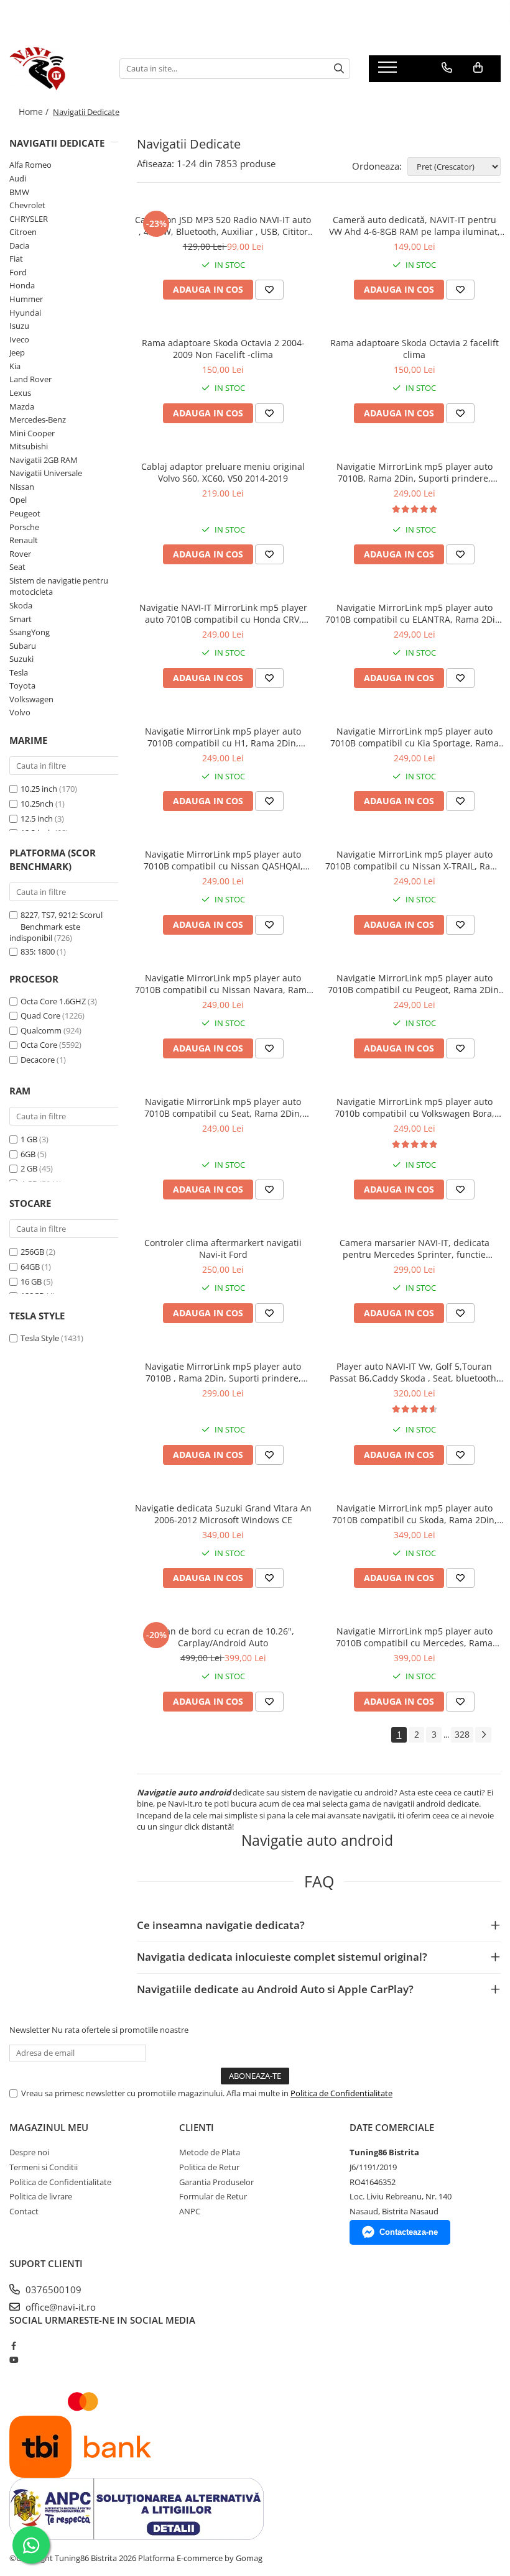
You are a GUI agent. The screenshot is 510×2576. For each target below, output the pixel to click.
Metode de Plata (210, 2152)
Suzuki (21, 659)
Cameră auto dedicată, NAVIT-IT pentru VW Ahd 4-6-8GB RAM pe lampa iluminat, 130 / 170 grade (415, 226)
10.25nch (37, 804)
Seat (17, 567)
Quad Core (40, 1015)
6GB (28, 1154)
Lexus (20, 393)
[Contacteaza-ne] (447, 68)
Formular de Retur (213, 2196)
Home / (35, 112)
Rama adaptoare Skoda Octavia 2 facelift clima (415, 349)
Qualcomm (41, 1030)
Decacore (38, 1060)
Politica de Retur (209, 2167)
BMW (19, 192)
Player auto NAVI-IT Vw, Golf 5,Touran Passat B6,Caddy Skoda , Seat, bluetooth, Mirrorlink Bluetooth (414, 1372)
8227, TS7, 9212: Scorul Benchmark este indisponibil (56, 926)
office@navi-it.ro (59, 2307)
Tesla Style (40, 1338)
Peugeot (25, 513)
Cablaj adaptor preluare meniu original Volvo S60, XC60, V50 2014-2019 (223, 472)
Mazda (22, 406)
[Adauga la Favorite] (269, 290)
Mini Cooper (32, 433)
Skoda (21, 605)
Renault (24, 540)
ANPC (190, 2211)
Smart (21, 619)
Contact (24, 2211)
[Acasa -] (55, 68)
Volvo (20, 712)
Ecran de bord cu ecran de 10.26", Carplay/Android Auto (223, 1637)
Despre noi (29, 2152)
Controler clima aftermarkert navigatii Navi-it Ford (223, 1249)
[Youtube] (13, 2360)
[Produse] (389, 71)
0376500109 (52, 2290)
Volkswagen (31, 699)
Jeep (17, 352)
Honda (22, 285)
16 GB (31, 1281)
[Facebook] (13, 2345)
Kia (15, 366)
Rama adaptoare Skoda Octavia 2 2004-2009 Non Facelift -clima (223, 349)
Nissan (22, 487)
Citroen (23, 232)
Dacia (19, 245)
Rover (20, 554)
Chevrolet (27, 205)
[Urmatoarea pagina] (483, 1735)
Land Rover (30, 379)
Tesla (19, 672)
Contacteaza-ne (409, 2232)
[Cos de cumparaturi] (478, 68)
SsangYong (30, 632)
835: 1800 (38, 951)
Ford (18, 272)
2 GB (29, 1168)
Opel (18, 500)
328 (462, 1734)
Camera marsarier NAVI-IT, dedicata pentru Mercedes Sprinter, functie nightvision (415, 1249)
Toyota (22, 685)
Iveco (19, 339)
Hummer (26, 299)
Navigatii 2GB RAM (44, 460)
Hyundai (25, 313)
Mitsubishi (29, 446)
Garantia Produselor (216, 2182)
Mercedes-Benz (38, 419)
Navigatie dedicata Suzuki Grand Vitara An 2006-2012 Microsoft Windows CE (223, 1514)
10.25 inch (39, 789)
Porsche (24, 527)
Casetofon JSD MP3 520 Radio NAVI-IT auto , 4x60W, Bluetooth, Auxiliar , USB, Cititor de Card (223, 226)
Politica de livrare (41, 2196)
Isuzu (19, 326)
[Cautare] (339, 69)
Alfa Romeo (30, 165)
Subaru (23, 646)
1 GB (29, 1139)
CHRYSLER (29, 219)
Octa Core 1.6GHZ (53, 1001)
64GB (30, 1267)
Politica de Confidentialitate (341, 2093)
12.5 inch (37, 818)
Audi (18, 178)
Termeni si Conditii (44, 2167)
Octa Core (39, 1045)
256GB (32, 1252)
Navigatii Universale (46, 473)
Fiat (16, 259)
